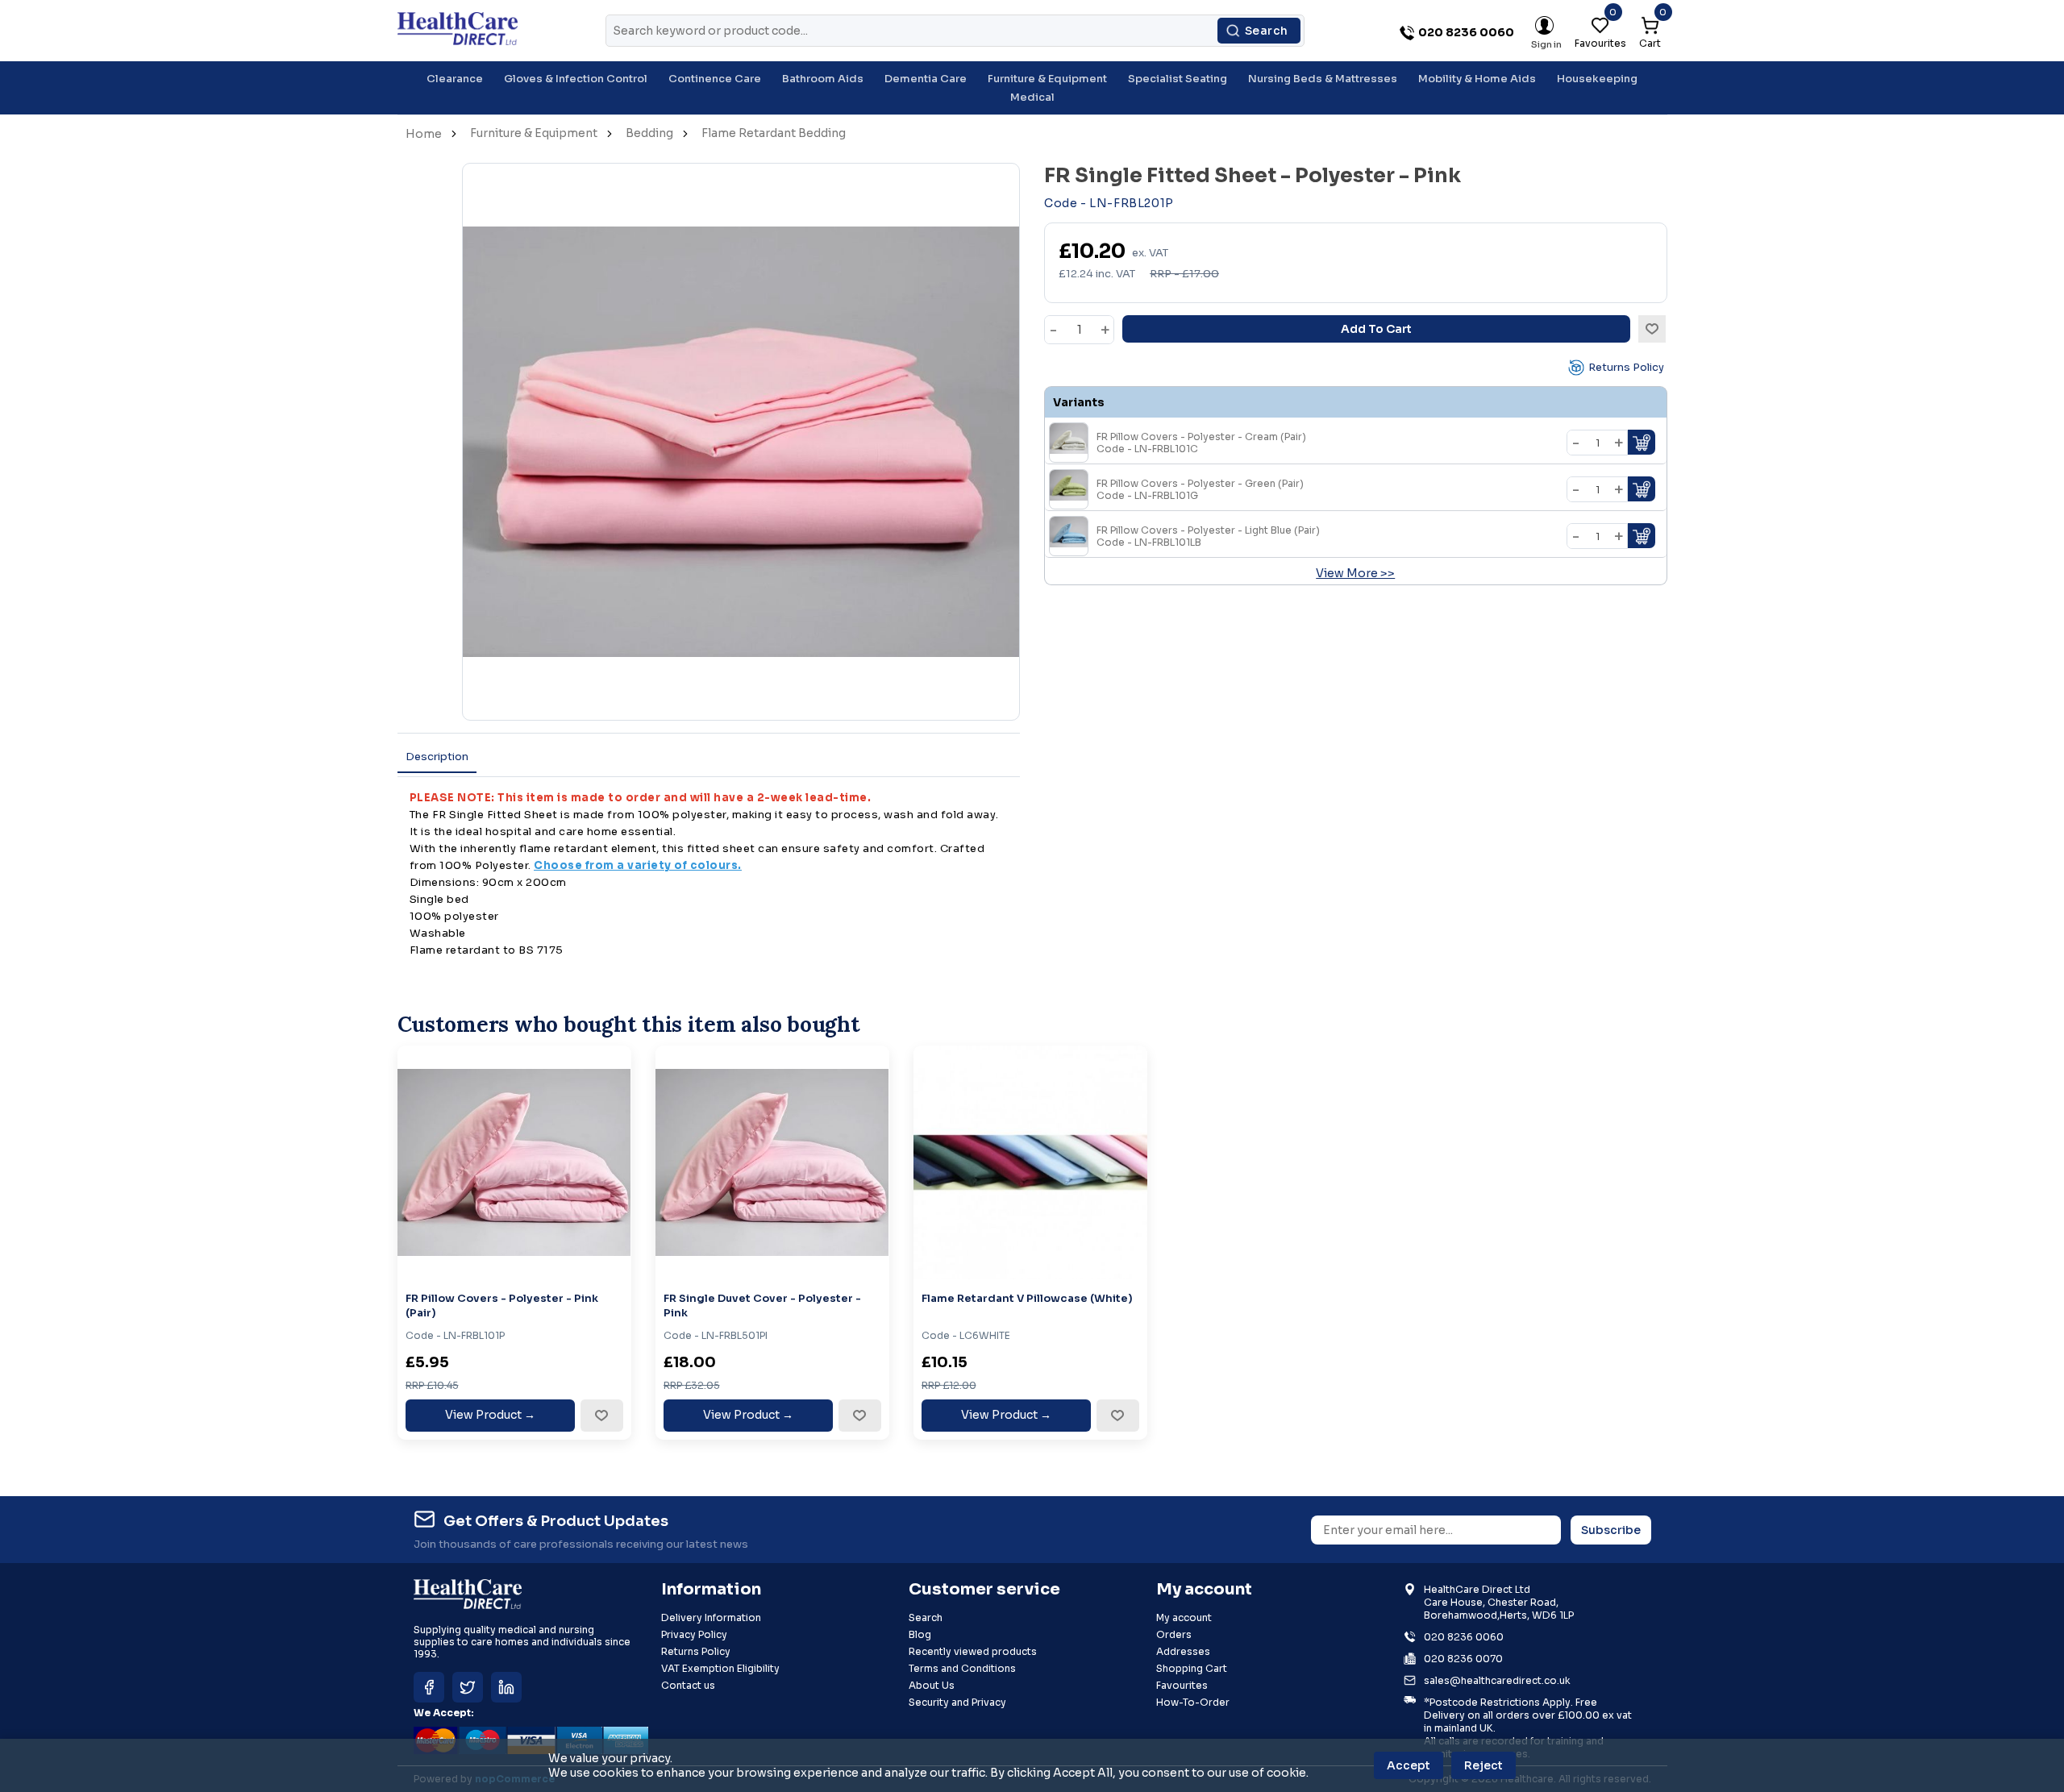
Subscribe (1611, 1530)
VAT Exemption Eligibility (720, 1668)
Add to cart (1376, 329)
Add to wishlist (1652, 329)
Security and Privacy (957, 1702)
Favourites (1182, 1685)
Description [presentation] (437, 757)
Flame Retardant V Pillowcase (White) (1027, 1298)
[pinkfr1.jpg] (514, 1162)
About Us (932, 1685)
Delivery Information (711, 1617)
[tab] (437, 757)
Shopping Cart (1192, 1668)
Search (1267, 31)
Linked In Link (506, 1687)
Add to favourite (601, 1416)
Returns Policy (1626, 367)
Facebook (429, 1687)
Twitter (468, 1687)
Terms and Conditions (962, 1668)
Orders (1174, 1634)
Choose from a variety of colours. (638, 865)
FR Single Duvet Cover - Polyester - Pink (762, 1306)
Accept (1409, 1765)
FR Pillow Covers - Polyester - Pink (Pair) (502, 1306)
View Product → (490, 1415)
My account (1184, 1617)
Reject (1483, 1765)
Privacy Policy (694, 1634)
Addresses (1183, 1651)
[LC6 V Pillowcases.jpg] (1030, 1162)
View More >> (1355, 573)
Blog (920, 1634)
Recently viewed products (973, 1651)
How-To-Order (1193, 1702)
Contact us (688, 1685)
